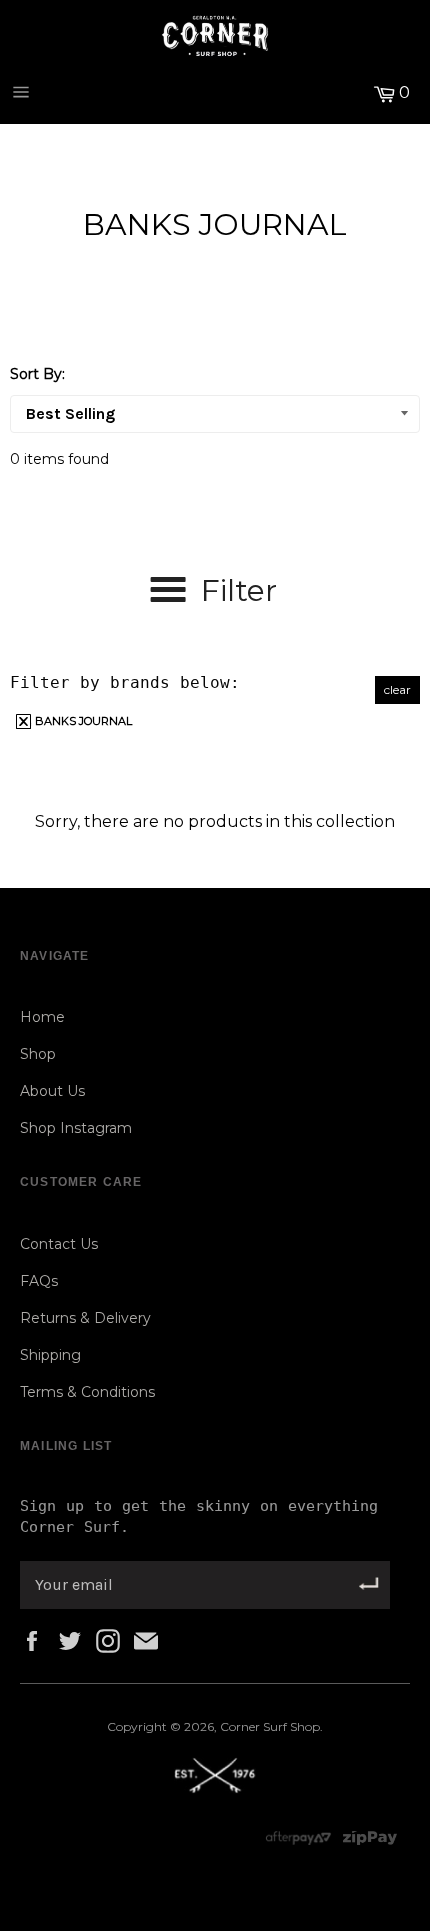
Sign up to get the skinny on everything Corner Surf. (199, 1516)
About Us (52, 1091)
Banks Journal (82, 721)
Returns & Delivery (85, 1318)
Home (42, 1017)
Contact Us (59, 1244)
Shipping (50, 1355)
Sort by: (37, 374)
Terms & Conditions (87, 1392)
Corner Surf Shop (270, 1726)
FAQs (39, 1281)
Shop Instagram (76, 1128)
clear (397, 689)
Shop (38, 1054)
